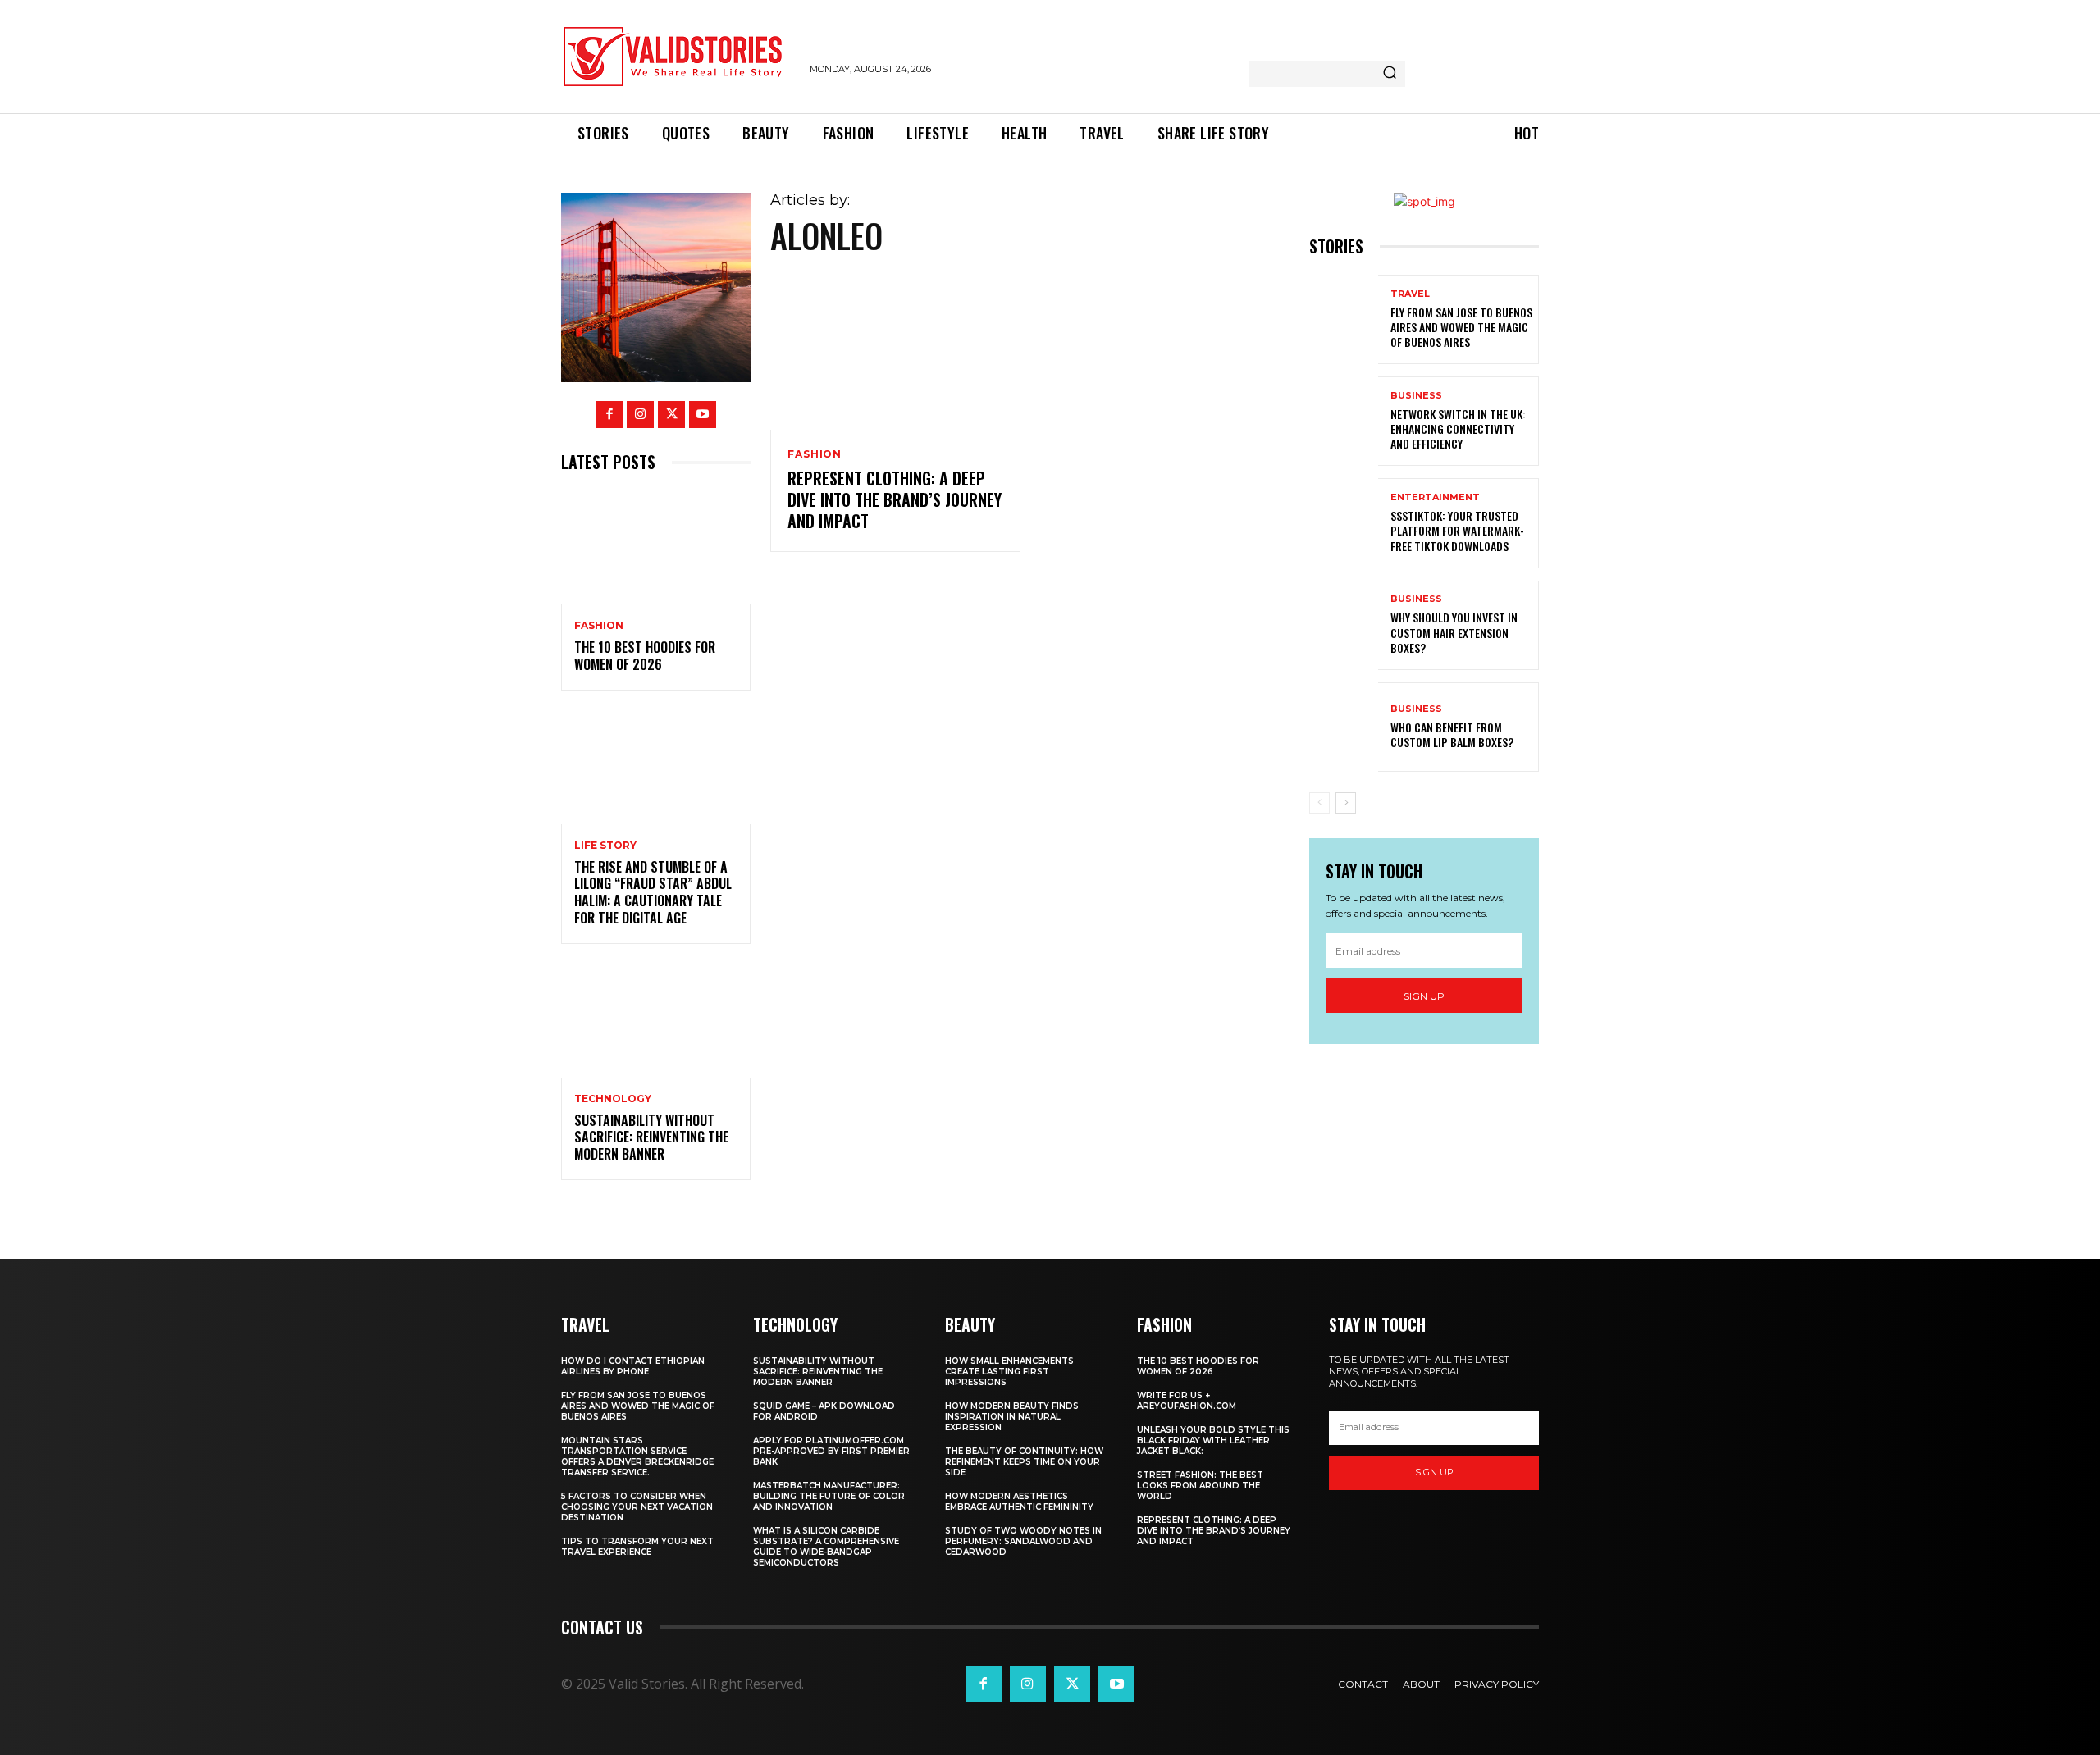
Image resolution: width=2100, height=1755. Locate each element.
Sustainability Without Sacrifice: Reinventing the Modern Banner (651, 1137)
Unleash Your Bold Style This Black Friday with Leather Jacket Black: (1213, 1440)
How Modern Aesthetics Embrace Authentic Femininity (1019, 1502)
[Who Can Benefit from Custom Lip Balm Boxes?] (1344, 727)
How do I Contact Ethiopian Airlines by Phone (633, 1366)
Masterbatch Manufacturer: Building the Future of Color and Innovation (829, 1496)
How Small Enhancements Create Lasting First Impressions (1009, 1372)
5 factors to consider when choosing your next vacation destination (637, 1507)
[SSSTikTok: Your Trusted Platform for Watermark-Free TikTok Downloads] (1344, 523)
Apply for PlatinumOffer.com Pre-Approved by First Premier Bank (831, 1451)
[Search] (1390, 74)
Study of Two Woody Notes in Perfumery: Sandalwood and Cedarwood (1023, 1541)
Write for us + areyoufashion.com (1187, 1401)
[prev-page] (1319, 803)
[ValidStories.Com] (677, 57)
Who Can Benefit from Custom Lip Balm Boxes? (1452, 734)
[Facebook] (609, 415)
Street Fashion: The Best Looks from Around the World (1200, 1486)
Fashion (599, 626)
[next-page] (1346, 803)
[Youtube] (703, 415)
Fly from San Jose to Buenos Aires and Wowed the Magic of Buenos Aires (1461, 327)
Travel (1410, 294)
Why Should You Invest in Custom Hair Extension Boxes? (1454, 632)
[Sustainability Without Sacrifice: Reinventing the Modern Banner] (656, 1021)
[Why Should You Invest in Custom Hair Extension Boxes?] (1344, 625)
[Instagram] (640, 415)
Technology (613, 1099)
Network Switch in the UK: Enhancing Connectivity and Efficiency (1458, 428)
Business (1416, 396)
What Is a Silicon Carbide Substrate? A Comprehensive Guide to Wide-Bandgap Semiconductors (826, 1547)
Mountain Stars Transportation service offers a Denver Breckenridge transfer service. (637, 1456)
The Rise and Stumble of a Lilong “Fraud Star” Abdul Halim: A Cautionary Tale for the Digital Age (653, 892)
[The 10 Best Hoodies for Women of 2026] (656, 547)
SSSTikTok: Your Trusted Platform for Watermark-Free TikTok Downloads (1457, 530)
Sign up (1424, 996)
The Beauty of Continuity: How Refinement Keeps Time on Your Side (1024, 1462)
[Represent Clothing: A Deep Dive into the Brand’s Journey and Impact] (895, 355)
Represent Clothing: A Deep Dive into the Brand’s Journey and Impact (895, 499)
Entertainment (1435, 497)
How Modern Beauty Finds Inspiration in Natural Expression (1012, 1417)
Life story (605, 846)
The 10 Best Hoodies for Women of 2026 (645, 656)
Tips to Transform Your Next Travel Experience (637, 1547)
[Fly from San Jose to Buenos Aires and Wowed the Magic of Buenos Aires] (1344, 319)
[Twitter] (671, 415)
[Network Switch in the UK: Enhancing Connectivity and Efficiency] (1344, 421)
